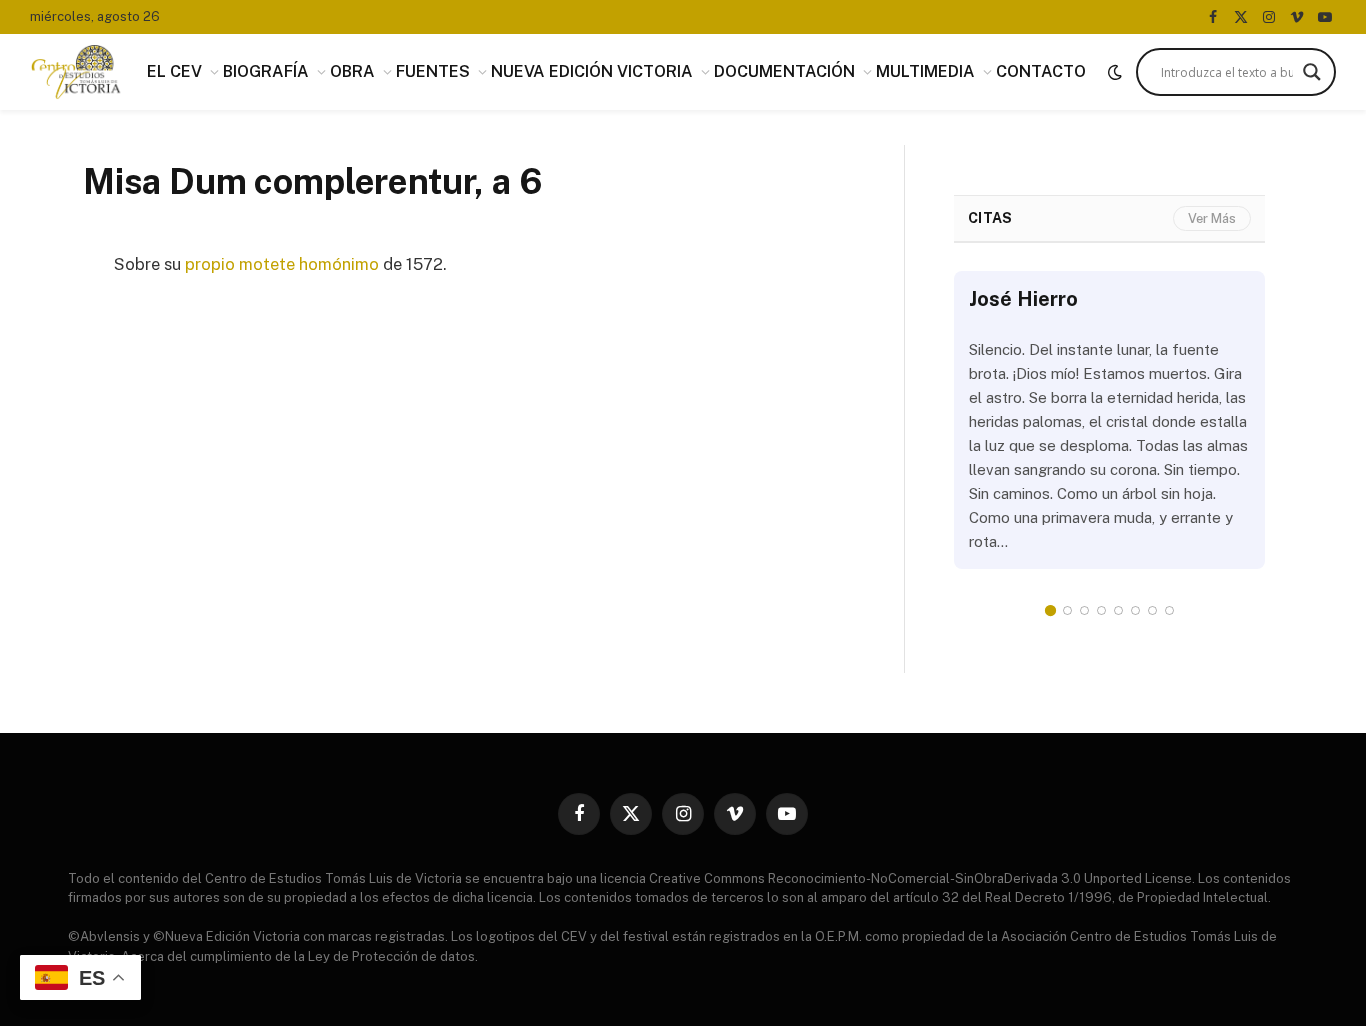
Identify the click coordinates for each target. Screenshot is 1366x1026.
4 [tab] (1101, 610)
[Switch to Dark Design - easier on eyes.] (1115, 72)
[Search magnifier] (1312, 72)
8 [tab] (1169, 610)
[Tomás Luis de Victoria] (76, 72)
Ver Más (1212, 218)
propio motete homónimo (282, 264)
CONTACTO (1041, 71)
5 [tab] (1118, 610)
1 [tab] (1050, 610)
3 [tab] (1084, 610)
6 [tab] (1135, 610)
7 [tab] (1152, 610)
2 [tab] (1067, 610)
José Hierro (1023, 299)
